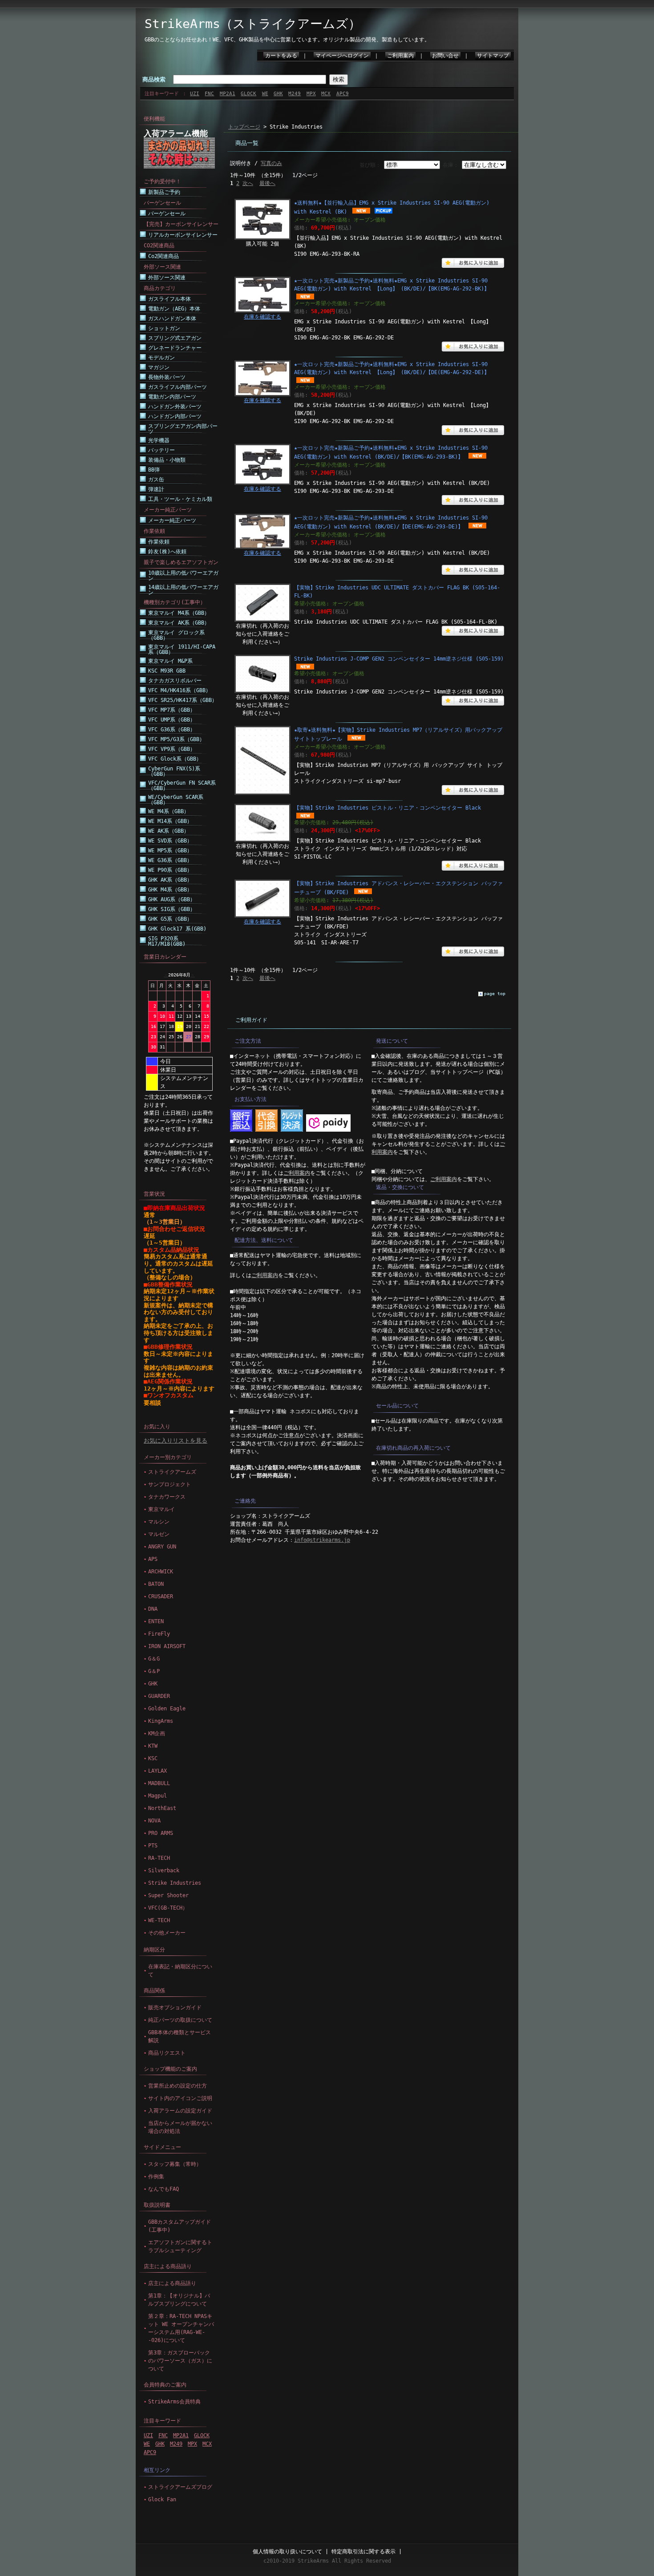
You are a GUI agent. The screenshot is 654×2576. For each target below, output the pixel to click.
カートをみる (281, 56)
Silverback (164, 1871)
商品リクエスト (167, 2053)
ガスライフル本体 (170, 299)
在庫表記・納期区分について (180, 1971)
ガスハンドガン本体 (172, 318)
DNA (153, 1609)
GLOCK (248, 94)
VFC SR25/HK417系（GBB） (183, 700)
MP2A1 (228, 94)
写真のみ (271, 163)
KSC (153, 1758)
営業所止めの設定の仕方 (178, 2086)
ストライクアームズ (172, 1472)
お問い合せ (445, 56)
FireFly (159, 1634)
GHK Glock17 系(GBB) (177, 929)
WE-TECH (159, 1920)
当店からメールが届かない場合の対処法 (180, 2127)
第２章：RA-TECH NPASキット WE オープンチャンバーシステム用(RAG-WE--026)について (181, 2328)
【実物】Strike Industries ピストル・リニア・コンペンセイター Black (388, 808)
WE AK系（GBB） (169, 831)
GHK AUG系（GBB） (172, 899)
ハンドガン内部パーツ (175, 416)
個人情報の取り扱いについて (287, 2552)
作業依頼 (159, 542)
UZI (195, 94)
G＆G (154, 1659)
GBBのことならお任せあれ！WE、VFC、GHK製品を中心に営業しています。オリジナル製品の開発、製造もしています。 (287, 40)
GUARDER (159, 1696)
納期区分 (154, 1950)
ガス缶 (156, 480)
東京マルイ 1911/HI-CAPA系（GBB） (182, 649)
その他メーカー (167, 1933)
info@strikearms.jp (322, 1540)
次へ (248, 183)
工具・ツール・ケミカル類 (180, 499)
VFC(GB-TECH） (168, 1908)
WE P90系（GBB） (170, 870)
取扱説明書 (157, 2205)
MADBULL (159, 1783)
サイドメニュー (162, 2147)
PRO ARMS (161, 1833)
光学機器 (159, 440)
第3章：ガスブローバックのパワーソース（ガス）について (180, 2361)
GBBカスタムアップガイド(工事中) (180, 2226)
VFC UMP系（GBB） (172, 720)
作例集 (156, 2177)
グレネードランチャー (175, 348)
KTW (153, 1746)
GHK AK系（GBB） (170, 880)
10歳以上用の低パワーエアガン (183, 576)
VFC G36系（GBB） (172, 730)
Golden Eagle (167, 1709)
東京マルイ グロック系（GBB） (176, 635)
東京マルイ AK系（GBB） (179, 623)
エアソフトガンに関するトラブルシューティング (180, 2246)
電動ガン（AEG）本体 (174, 309)
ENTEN (156, 1621)
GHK (278, 94)
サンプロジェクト (170, 1484)
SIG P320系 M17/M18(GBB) (167, 941)
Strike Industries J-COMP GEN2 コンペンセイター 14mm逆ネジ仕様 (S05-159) (399, 659)
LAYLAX (157, 1771)
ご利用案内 (400, 56)
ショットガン (164, 328)
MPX (311, 94)
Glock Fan (162, 2499)
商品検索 (154, 79)
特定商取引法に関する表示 (363, 2552)
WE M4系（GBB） (169, 811)
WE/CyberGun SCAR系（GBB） (176, 800)
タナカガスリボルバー (175, 681)
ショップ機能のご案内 (170, 2069)
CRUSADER (161, 1596)
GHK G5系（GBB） (170, 919)
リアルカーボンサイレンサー (183, 235)
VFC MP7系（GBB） (172, 710)
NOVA (154, 1821)
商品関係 (154, 1991)
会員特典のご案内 (165, 2385)
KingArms (161, 1721)
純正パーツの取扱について (180, 2020)
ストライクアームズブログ (180, 2487)
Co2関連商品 (163, 256)
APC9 (343, 94)
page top (495, 994)
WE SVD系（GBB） (170, 841)
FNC (209, 94)
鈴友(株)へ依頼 (167, 552)
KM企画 (157, 1733)
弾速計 (156, 489)
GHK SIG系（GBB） (172, 909)
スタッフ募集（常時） (175, 2164)
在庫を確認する (262, 317)
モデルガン (161, 358)
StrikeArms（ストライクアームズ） (253, 24)
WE (265, 94)
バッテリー (161, 450)
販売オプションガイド (175, 2008)
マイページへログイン (342, 56)
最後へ (267, 183)
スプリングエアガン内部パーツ (183, 429)
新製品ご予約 (164, 192)
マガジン (159, 367)
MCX (326, 94)
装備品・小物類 (167, 460)
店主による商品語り (168, 2266)
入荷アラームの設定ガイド (180, 2111)
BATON (156, 1584)
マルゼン (159, 1534)
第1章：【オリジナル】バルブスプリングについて (179, 2300)
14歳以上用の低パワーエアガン (183, 590)
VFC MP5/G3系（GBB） (176, 739)
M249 (295, 94)
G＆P (154, 1671)
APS (153, 1559)
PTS (153, 1846)
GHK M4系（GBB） (170, 890)
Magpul (157, 1796)
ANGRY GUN (162, 1547)
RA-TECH (159, 1858)
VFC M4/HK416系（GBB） (180, 690)
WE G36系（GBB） (170, 860)
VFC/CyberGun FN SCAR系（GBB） (182, 786)
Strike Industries (175, 1883)
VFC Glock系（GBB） (175, 759)
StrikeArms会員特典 (174, 2402)
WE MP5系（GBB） (170, 851)
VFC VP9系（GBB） (172, 749)
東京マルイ (161, 1509)
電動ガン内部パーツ (172, 397)
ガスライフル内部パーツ (178, 387)
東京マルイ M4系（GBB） (179, 613)
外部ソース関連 (167, 278)
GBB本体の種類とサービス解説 (180, 2036)
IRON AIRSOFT (167, 1646)
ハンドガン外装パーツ (175, 407)
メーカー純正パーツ (172, 520)
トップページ (244, 127)
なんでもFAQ (163, 2189)
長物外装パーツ (167, 377)
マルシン (159, 1522)
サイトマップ (493, 56)
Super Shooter (168, 1895)
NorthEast (162, 1808)
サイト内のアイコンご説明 (180, 2098)
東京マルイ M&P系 (170, 661)
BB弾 (154, 470)
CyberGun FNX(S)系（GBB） (174, 771)
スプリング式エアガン (175, 338)
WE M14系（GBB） (170, 821)
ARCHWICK (161, 1572)
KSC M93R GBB (167, 671)
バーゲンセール (167, 214)
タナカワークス (167, 1497)
